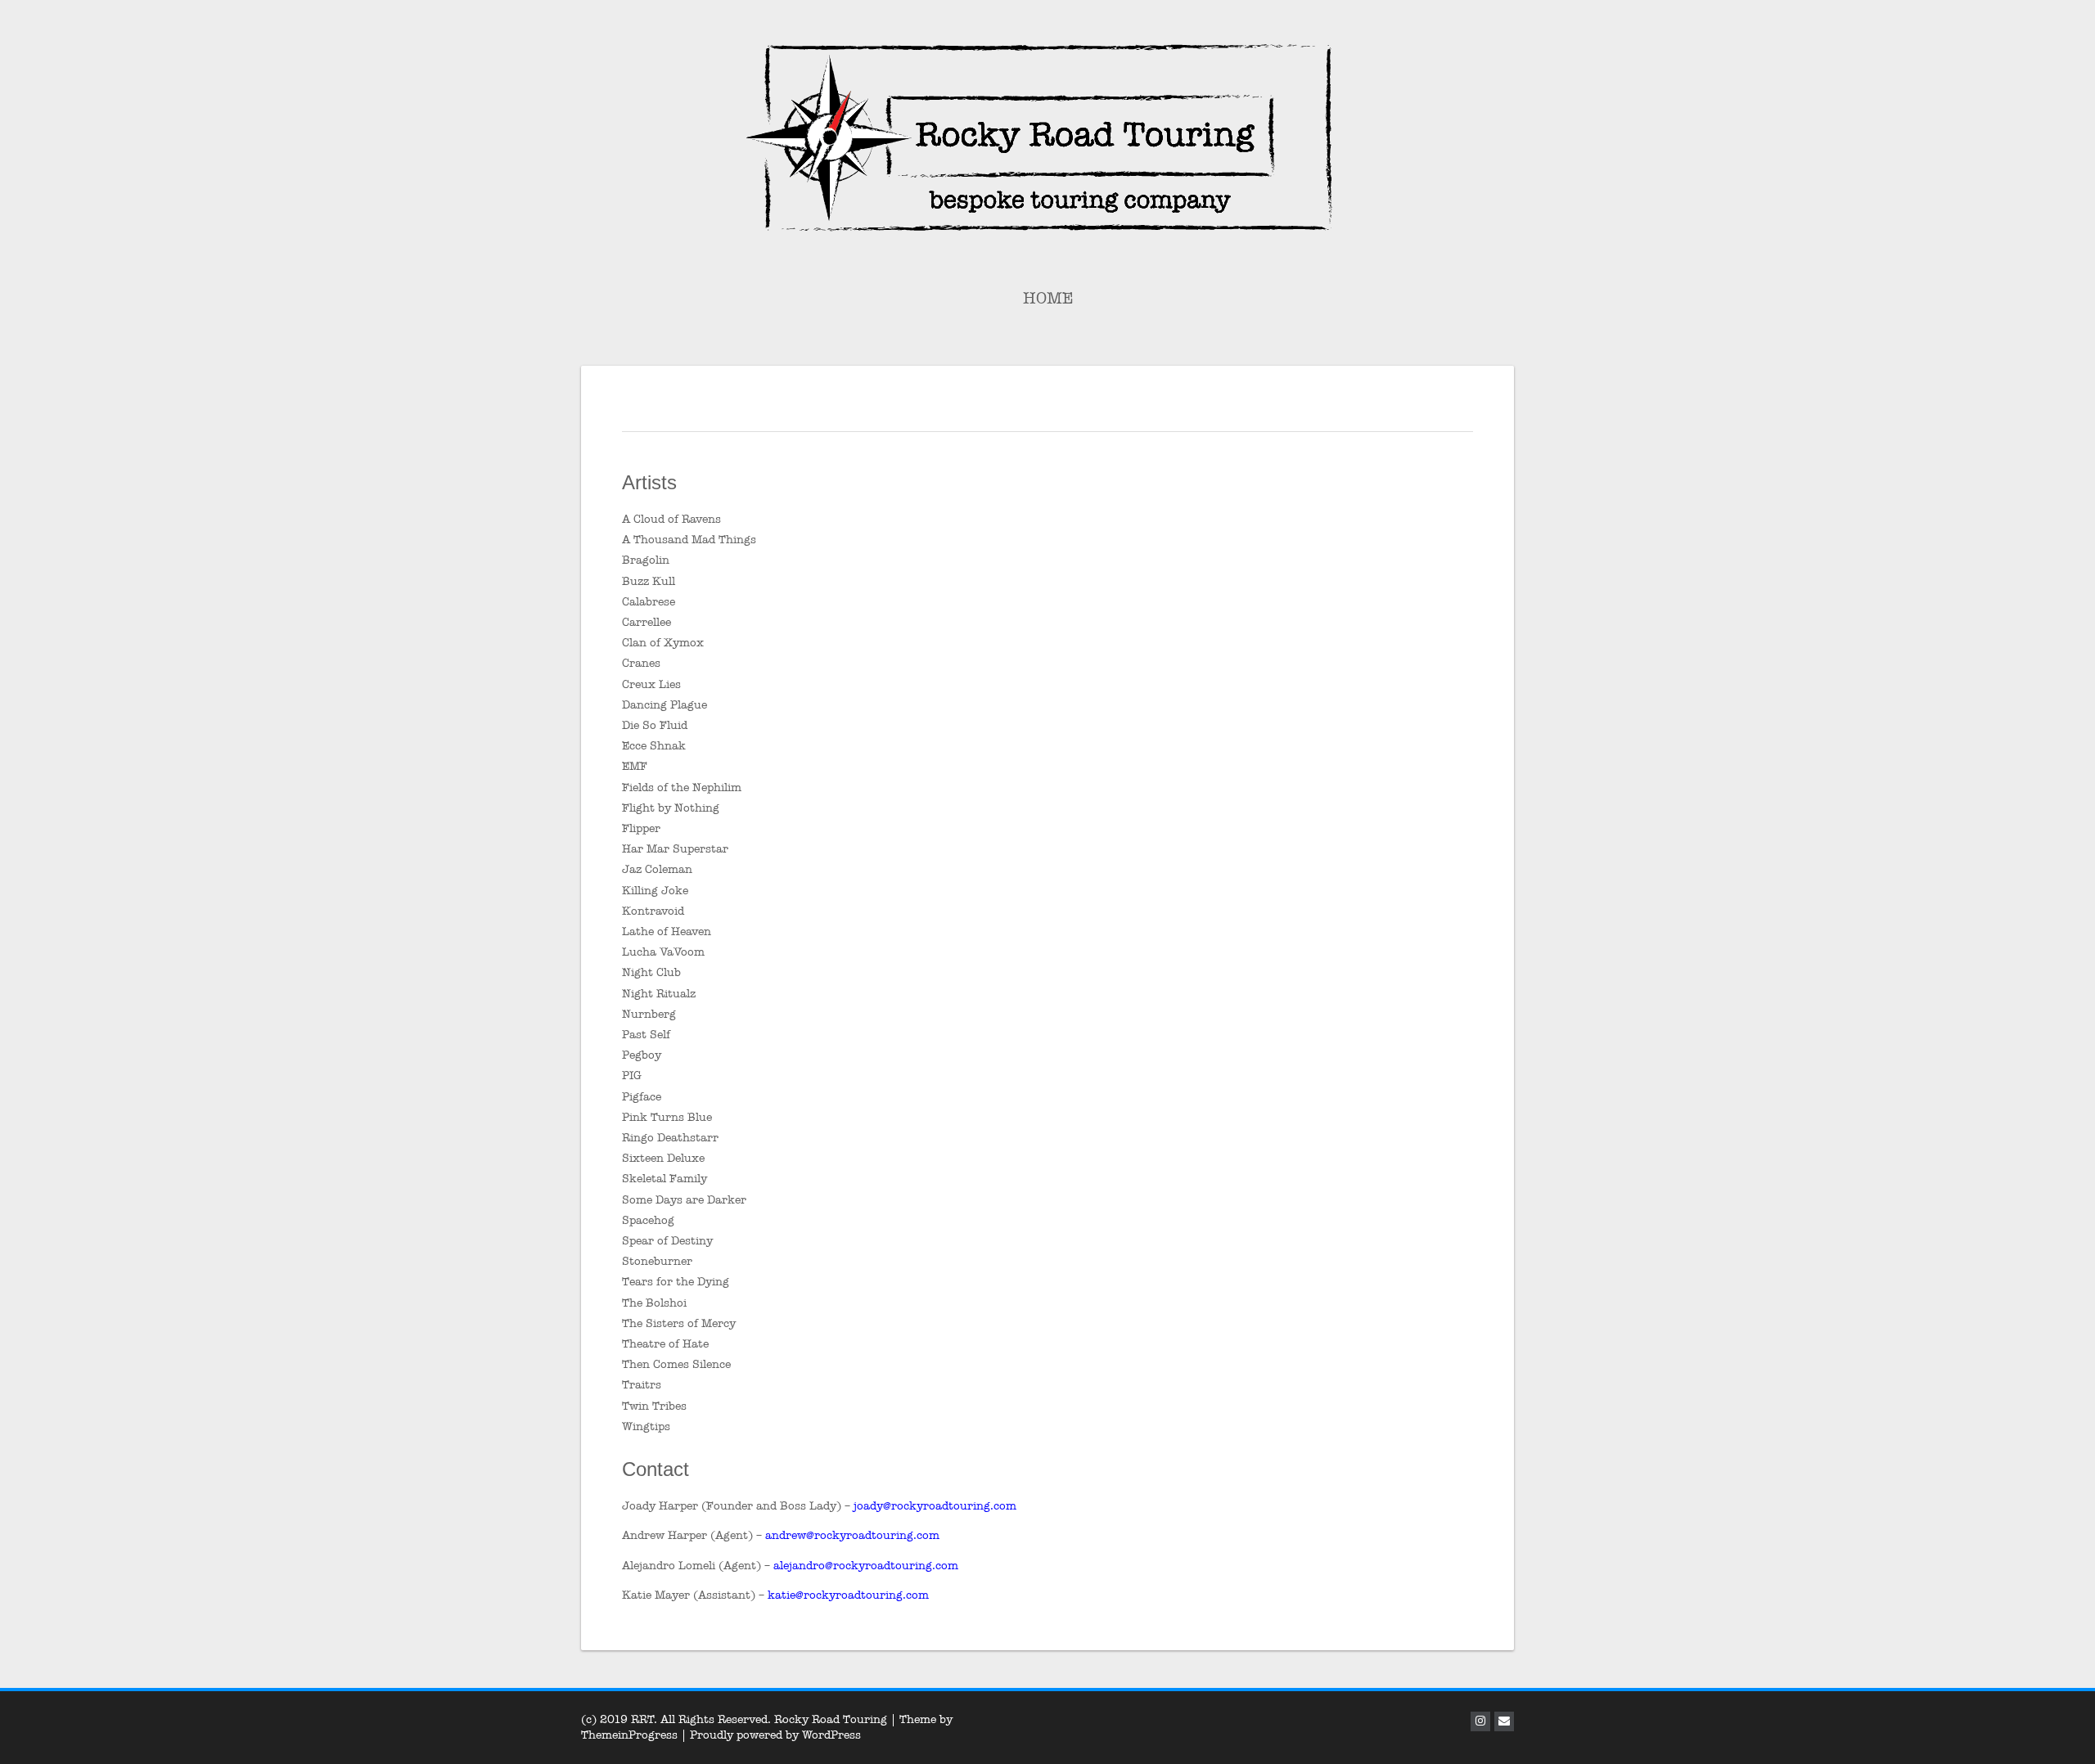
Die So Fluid (655, 725)
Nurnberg (649, 1014)
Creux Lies (651, 684)
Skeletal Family (665, 1179)
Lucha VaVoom (663, 952)
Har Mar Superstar (675, 849)
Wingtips (646, 1426)
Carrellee (647, 622)
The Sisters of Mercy (679, 1323)
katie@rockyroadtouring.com (848, 1595)
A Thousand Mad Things (689, 540)
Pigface (642, 1097)
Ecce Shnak (654, 746)
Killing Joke (655, 891)
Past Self (646, 1035)
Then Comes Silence (676, 1364)
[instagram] (1480, 1721)
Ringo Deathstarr (670, 1138)
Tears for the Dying (676, 1282)
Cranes (641, 663)
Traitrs (642, 1385)
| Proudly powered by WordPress (771, 1735)
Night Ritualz (659, 994)
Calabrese (649, 602)
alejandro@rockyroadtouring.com (866, 1566)
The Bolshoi (654, 1303)
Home (1048, 298)
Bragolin (646, 560)
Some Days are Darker (684, 1200)
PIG (632, 1075)
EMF (635, 766)
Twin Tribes (654, 1406)
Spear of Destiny (667, 1241)
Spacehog (648, 1220)
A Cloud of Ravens (671, 519)
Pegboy (642, 1055)
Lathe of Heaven (667, 932)
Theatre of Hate (665, 1344)
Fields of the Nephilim (682, 787)
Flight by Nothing (671, 808)
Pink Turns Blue (667, 1117)
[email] (1504, 1721)
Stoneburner (657, 1261)
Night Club (651, 972)
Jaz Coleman (657, 869)
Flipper (641, 828)
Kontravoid (653, 911)
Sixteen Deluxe (663, 1158)
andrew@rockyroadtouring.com (852, 1535)
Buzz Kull (649, 581)
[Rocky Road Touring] (1047, 136)
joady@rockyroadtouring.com (935, 1506)
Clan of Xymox (663, 643)
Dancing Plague (665, 705)
